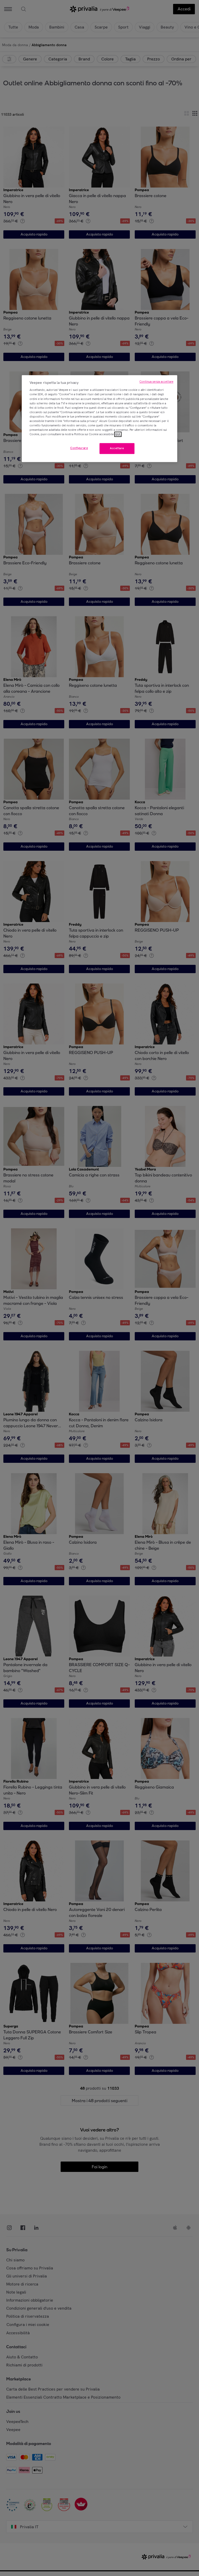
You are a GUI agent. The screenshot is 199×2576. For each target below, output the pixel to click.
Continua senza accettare (156, 382)
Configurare (79, 448)
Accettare (117, 448)
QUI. (118, 434)
